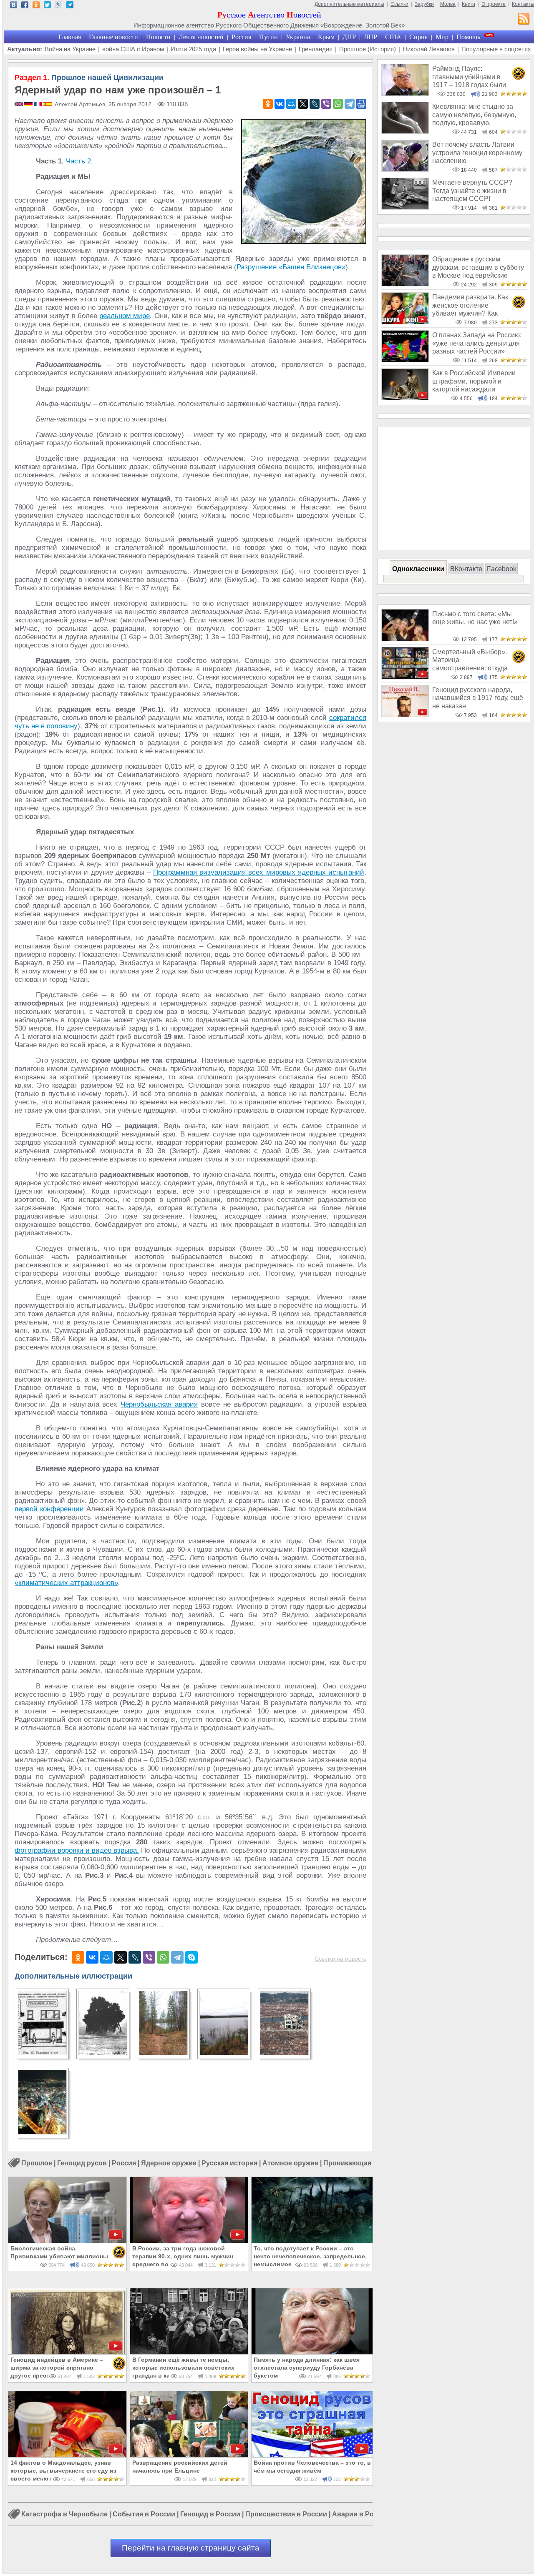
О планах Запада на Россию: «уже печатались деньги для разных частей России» (477, 343)
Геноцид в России (210, 2515)
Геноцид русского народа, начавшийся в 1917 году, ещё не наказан (478, 698)
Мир (442, 37)
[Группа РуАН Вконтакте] (14, 6)
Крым (326, 37)
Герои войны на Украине (257, 49)
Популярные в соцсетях (496, 49)
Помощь (468, 37)
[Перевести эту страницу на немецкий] (29, 105)
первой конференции (49, 1509)
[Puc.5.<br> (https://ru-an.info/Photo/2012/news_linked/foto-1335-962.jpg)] (284, 2053)
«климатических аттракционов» (66, 1583)
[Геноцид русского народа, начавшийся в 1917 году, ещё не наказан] (405, 715)
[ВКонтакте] (280, 104)
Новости (158, 37)
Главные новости (113, 37)
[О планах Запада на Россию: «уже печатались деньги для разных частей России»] (405, 360)
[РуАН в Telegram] (70, 6)
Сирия (418, 37)
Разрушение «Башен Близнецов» (291, 267)
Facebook (502, 569)
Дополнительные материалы (349, 4)
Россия (241, 37)
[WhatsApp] (338, 104)
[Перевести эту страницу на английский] (19, 105)
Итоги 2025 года (193, 49)
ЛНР (370, 37)
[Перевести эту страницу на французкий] (39, 105)
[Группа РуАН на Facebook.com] (25, 6)
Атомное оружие (290, 2163)
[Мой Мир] (291, 104)
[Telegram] (350, 104)
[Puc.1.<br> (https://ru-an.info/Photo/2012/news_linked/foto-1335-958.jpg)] (42, 2053)
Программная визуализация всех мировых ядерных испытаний (259, 872)
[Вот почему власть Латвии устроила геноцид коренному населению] (405, 169)
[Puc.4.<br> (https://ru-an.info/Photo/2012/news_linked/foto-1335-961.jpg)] (224, 2053)
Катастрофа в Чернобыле (64, 2515)
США (393, 37)
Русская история (229, 2163)
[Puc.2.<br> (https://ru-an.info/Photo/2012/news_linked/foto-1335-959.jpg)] (103, 2053)
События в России (144, 2515)
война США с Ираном (133, 49)
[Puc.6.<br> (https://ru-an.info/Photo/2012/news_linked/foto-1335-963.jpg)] (42, 2132)
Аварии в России (361, 2515)
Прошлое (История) (368, 49)
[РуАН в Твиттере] (47, 6)
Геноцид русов (82, 2163)
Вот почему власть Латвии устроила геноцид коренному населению (477, 153)
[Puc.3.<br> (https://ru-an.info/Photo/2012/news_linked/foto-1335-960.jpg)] (163, 2053)
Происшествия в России (286, 2515)
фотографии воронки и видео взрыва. (77, 1850)
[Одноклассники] (268, 104)
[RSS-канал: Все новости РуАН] (524, 20)
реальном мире (125, 316)
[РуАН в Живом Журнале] (59, 6)
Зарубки (424, 4)
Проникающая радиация (364, 2163)
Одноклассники (418, 569)
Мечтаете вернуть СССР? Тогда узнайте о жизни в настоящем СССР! (472, 191)
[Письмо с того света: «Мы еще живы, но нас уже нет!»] (405, 639)
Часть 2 (78, 161)
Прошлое (37, 2163)
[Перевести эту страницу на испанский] (48, 105)
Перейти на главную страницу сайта (191, 2548)
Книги (469, 4)
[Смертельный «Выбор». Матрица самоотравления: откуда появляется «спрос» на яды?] (405, 677)
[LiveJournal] (315, 104)
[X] (303, 104)
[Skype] (191, 1957)
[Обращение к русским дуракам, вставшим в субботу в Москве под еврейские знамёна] (405, 284)
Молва (448, 4)
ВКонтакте (466, 569)
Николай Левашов (429, 49)
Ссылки (399, 4)
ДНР (349, 37)
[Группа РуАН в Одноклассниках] (36, 6)
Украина (298, 37)
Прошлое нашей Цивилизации (89, 78)
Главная (70, 37)
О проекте (494, 4)
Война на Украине (70, 49)
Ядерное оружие (169, 2163)
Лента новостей (201, 37)
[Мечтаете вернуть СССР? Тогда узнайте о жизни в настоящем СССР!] (405, 207)
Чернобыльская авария (159, 1404)
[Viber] (326, 104)
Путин (268, 37)
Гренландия (316, 49)
